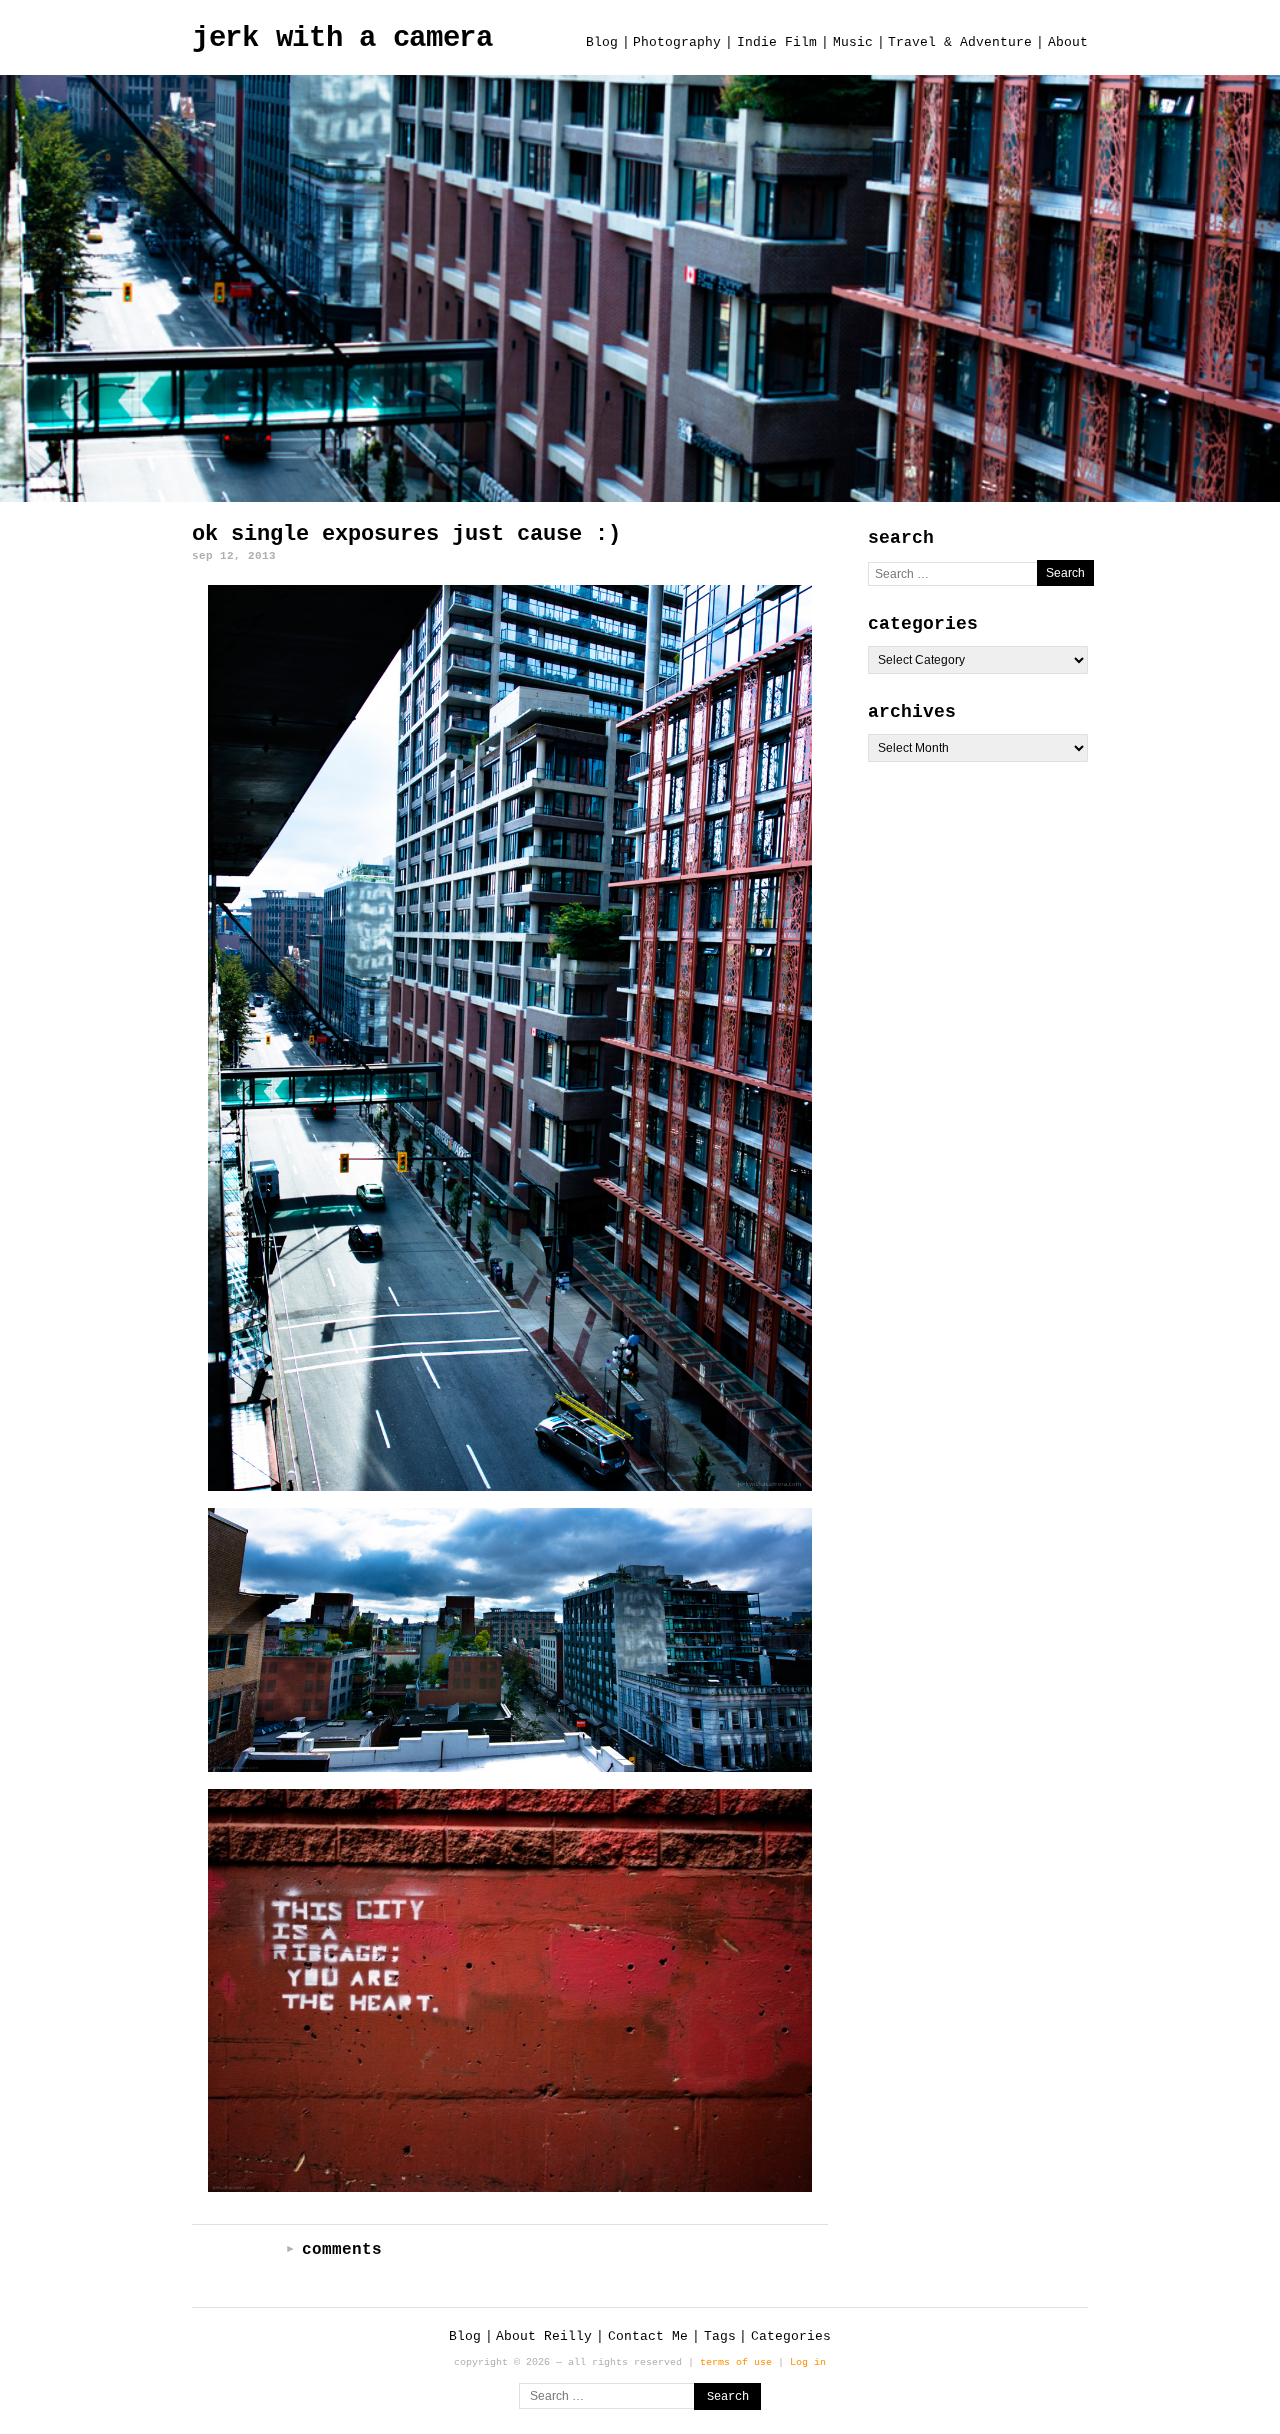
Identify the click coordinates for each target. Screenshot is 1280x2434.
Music (853, 42)
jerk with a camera (342, 38)
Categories (791, 2336)
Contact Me (648, 2336)
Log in (808, 2362)
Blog (602, 42)
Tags (720, 2336)
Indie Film (777, 42)
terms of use (736, 2362)
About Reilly (544, 2336)
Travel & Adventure (960, 42)
